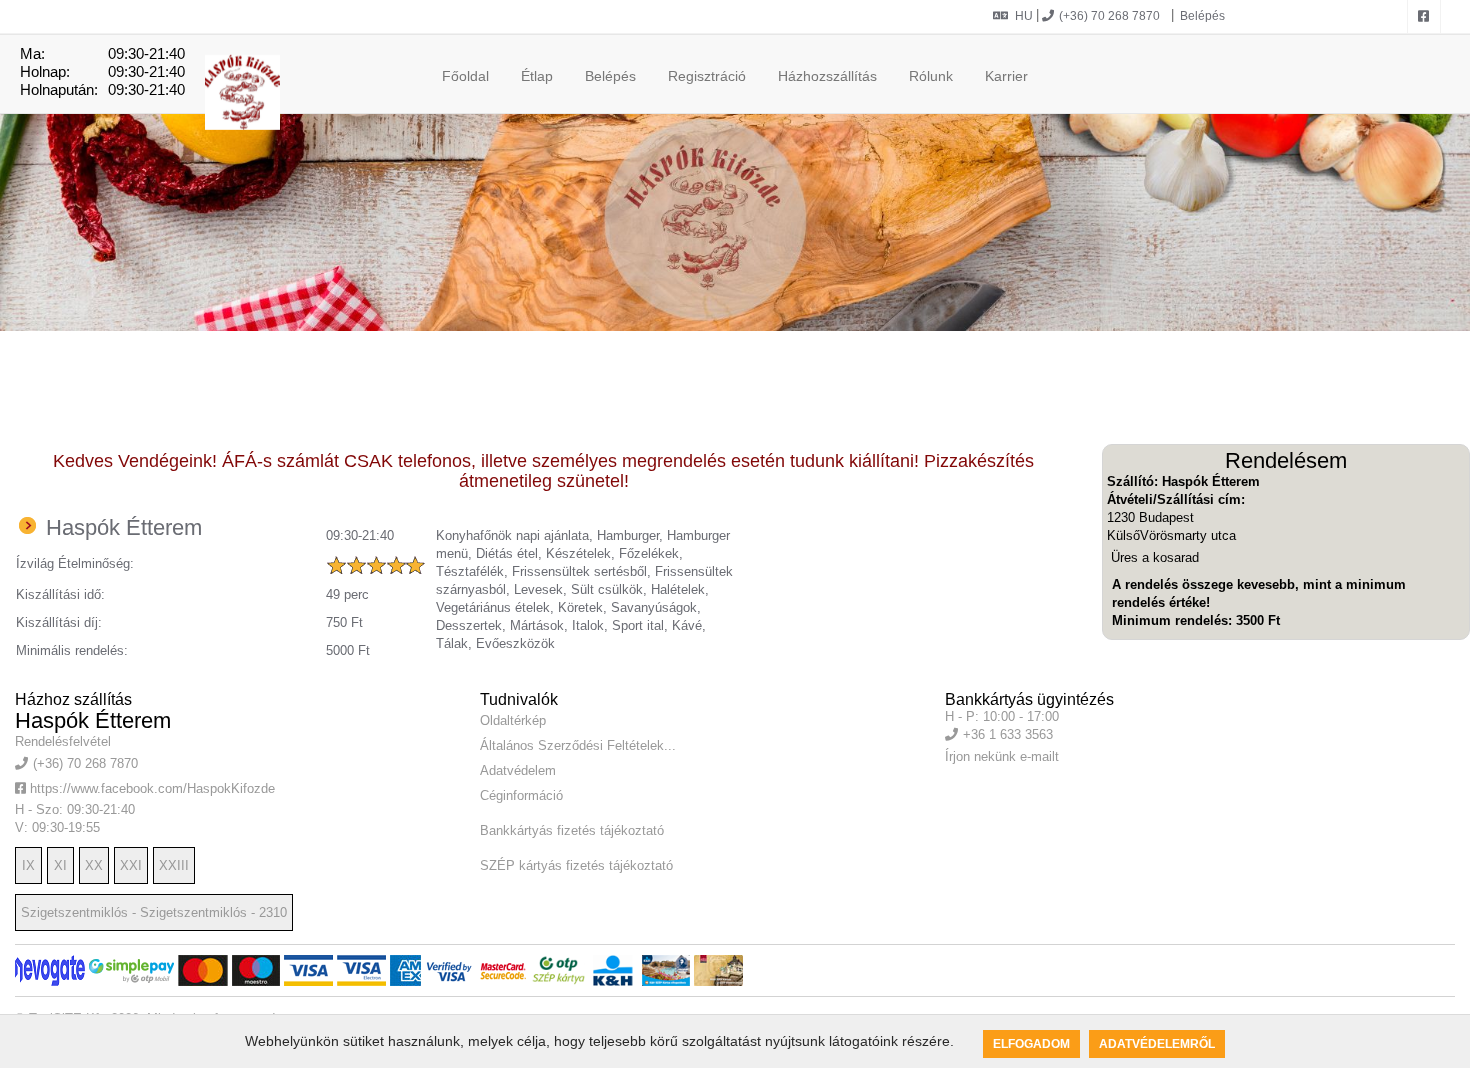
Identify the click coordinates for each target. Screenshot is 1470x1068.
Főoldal (465, 76)
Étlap (537, 76)
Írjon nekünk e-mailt (1002, 756)
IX (28, 865)
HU (1024, 16)
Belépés (1201, 16)
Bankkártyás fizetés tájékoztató (572, 830)
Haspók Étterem (93, 720)
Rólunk (931, 76)
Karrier (1006, 76)
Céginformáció (521, 795)
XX (94, 865)
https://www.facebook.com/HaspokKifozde (150, 788)
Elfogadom (1031, 1044)
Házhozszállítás (827, 76)
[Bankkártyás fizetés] (50, 970)
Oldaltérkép (513, 720)
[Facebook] (1424, 16)
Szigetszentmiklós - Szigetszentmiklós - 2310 (154, 912)
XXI (131, 865)
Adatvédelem (518, 770)
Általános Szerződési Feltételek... (578, 745)
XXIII (174, 865)
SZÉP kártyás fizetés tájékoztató (576, 865)
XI (60, 865)
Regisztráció (707, 76)
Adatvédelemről (1157, 1044)
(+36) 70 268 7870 (1109, 16)
